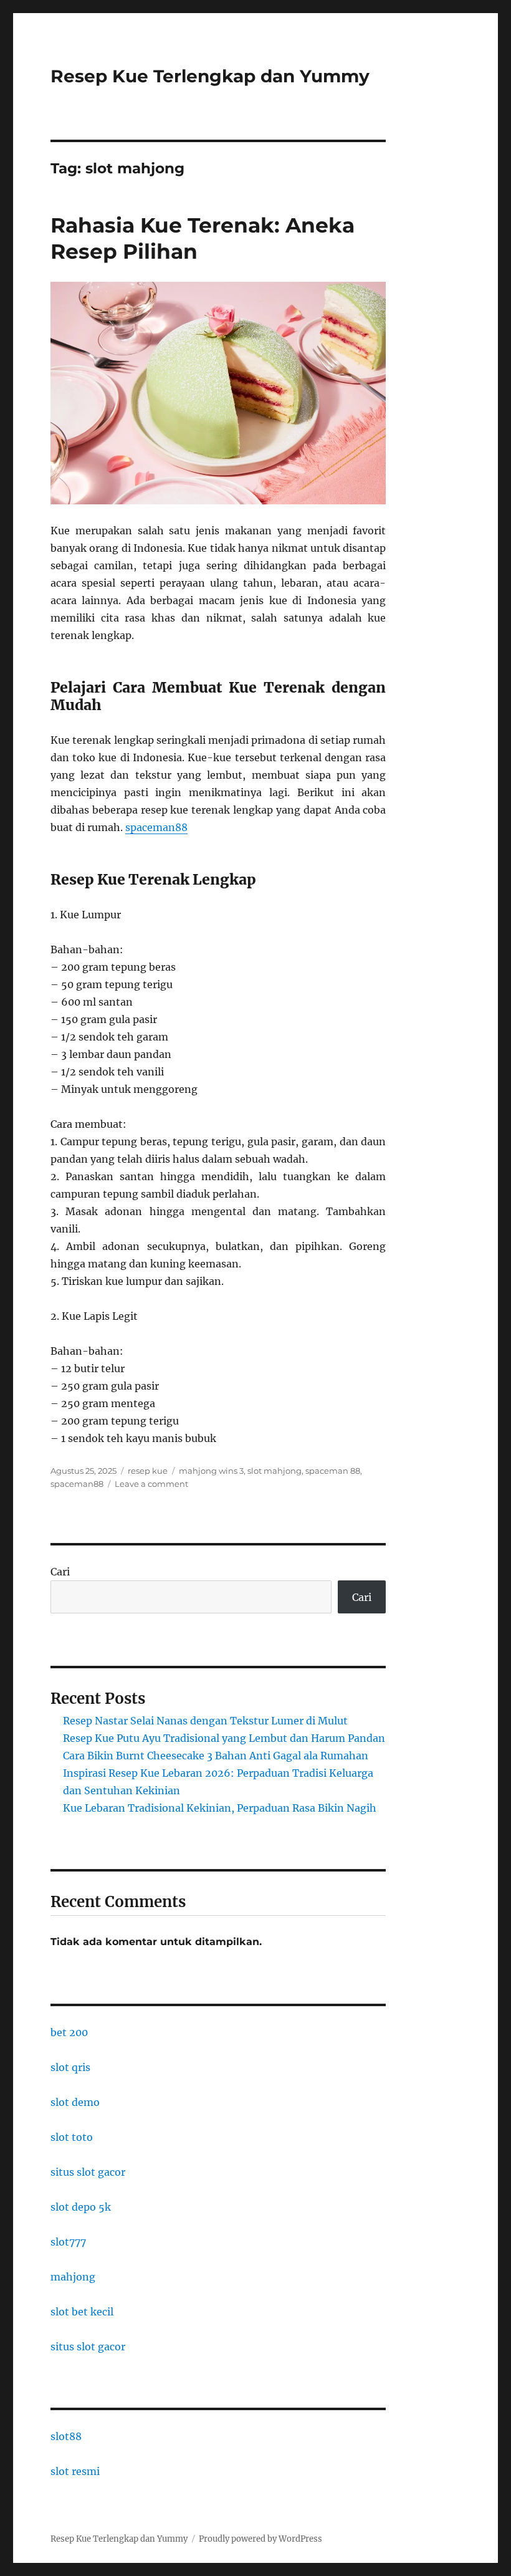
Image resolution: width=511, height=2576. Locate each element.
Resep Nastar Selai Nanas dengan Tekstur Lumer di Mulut (205, 1721)
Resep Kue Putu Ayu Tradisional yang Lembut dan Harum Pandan (224, 1738)
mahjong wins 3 (211, 1471)
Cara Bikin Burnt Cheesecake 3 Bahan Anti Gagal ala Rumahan (216, 1756)
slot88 (66, 2436)
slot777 (68, 2242)
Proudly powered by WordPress (260, 2539)
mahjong (73, 2277)
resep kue (148, 1471)
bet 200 (69, 2032)
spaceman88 (156, 827)
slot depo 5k (81, 2207)
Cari (60, 1572)
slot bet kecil (82, 2312)
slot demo (75, 2102)
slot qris (70, 2067)
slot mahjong (275, 1471)
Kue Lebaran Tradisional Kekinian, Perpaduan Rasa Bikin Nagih (220, 1808)
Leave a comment (151, 1484)
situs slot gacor (88, 2172)
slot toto (72, 2137)
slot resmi (75, 2471)
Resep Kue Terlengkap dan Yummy (210, 76)
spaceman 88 (333, 1471)
